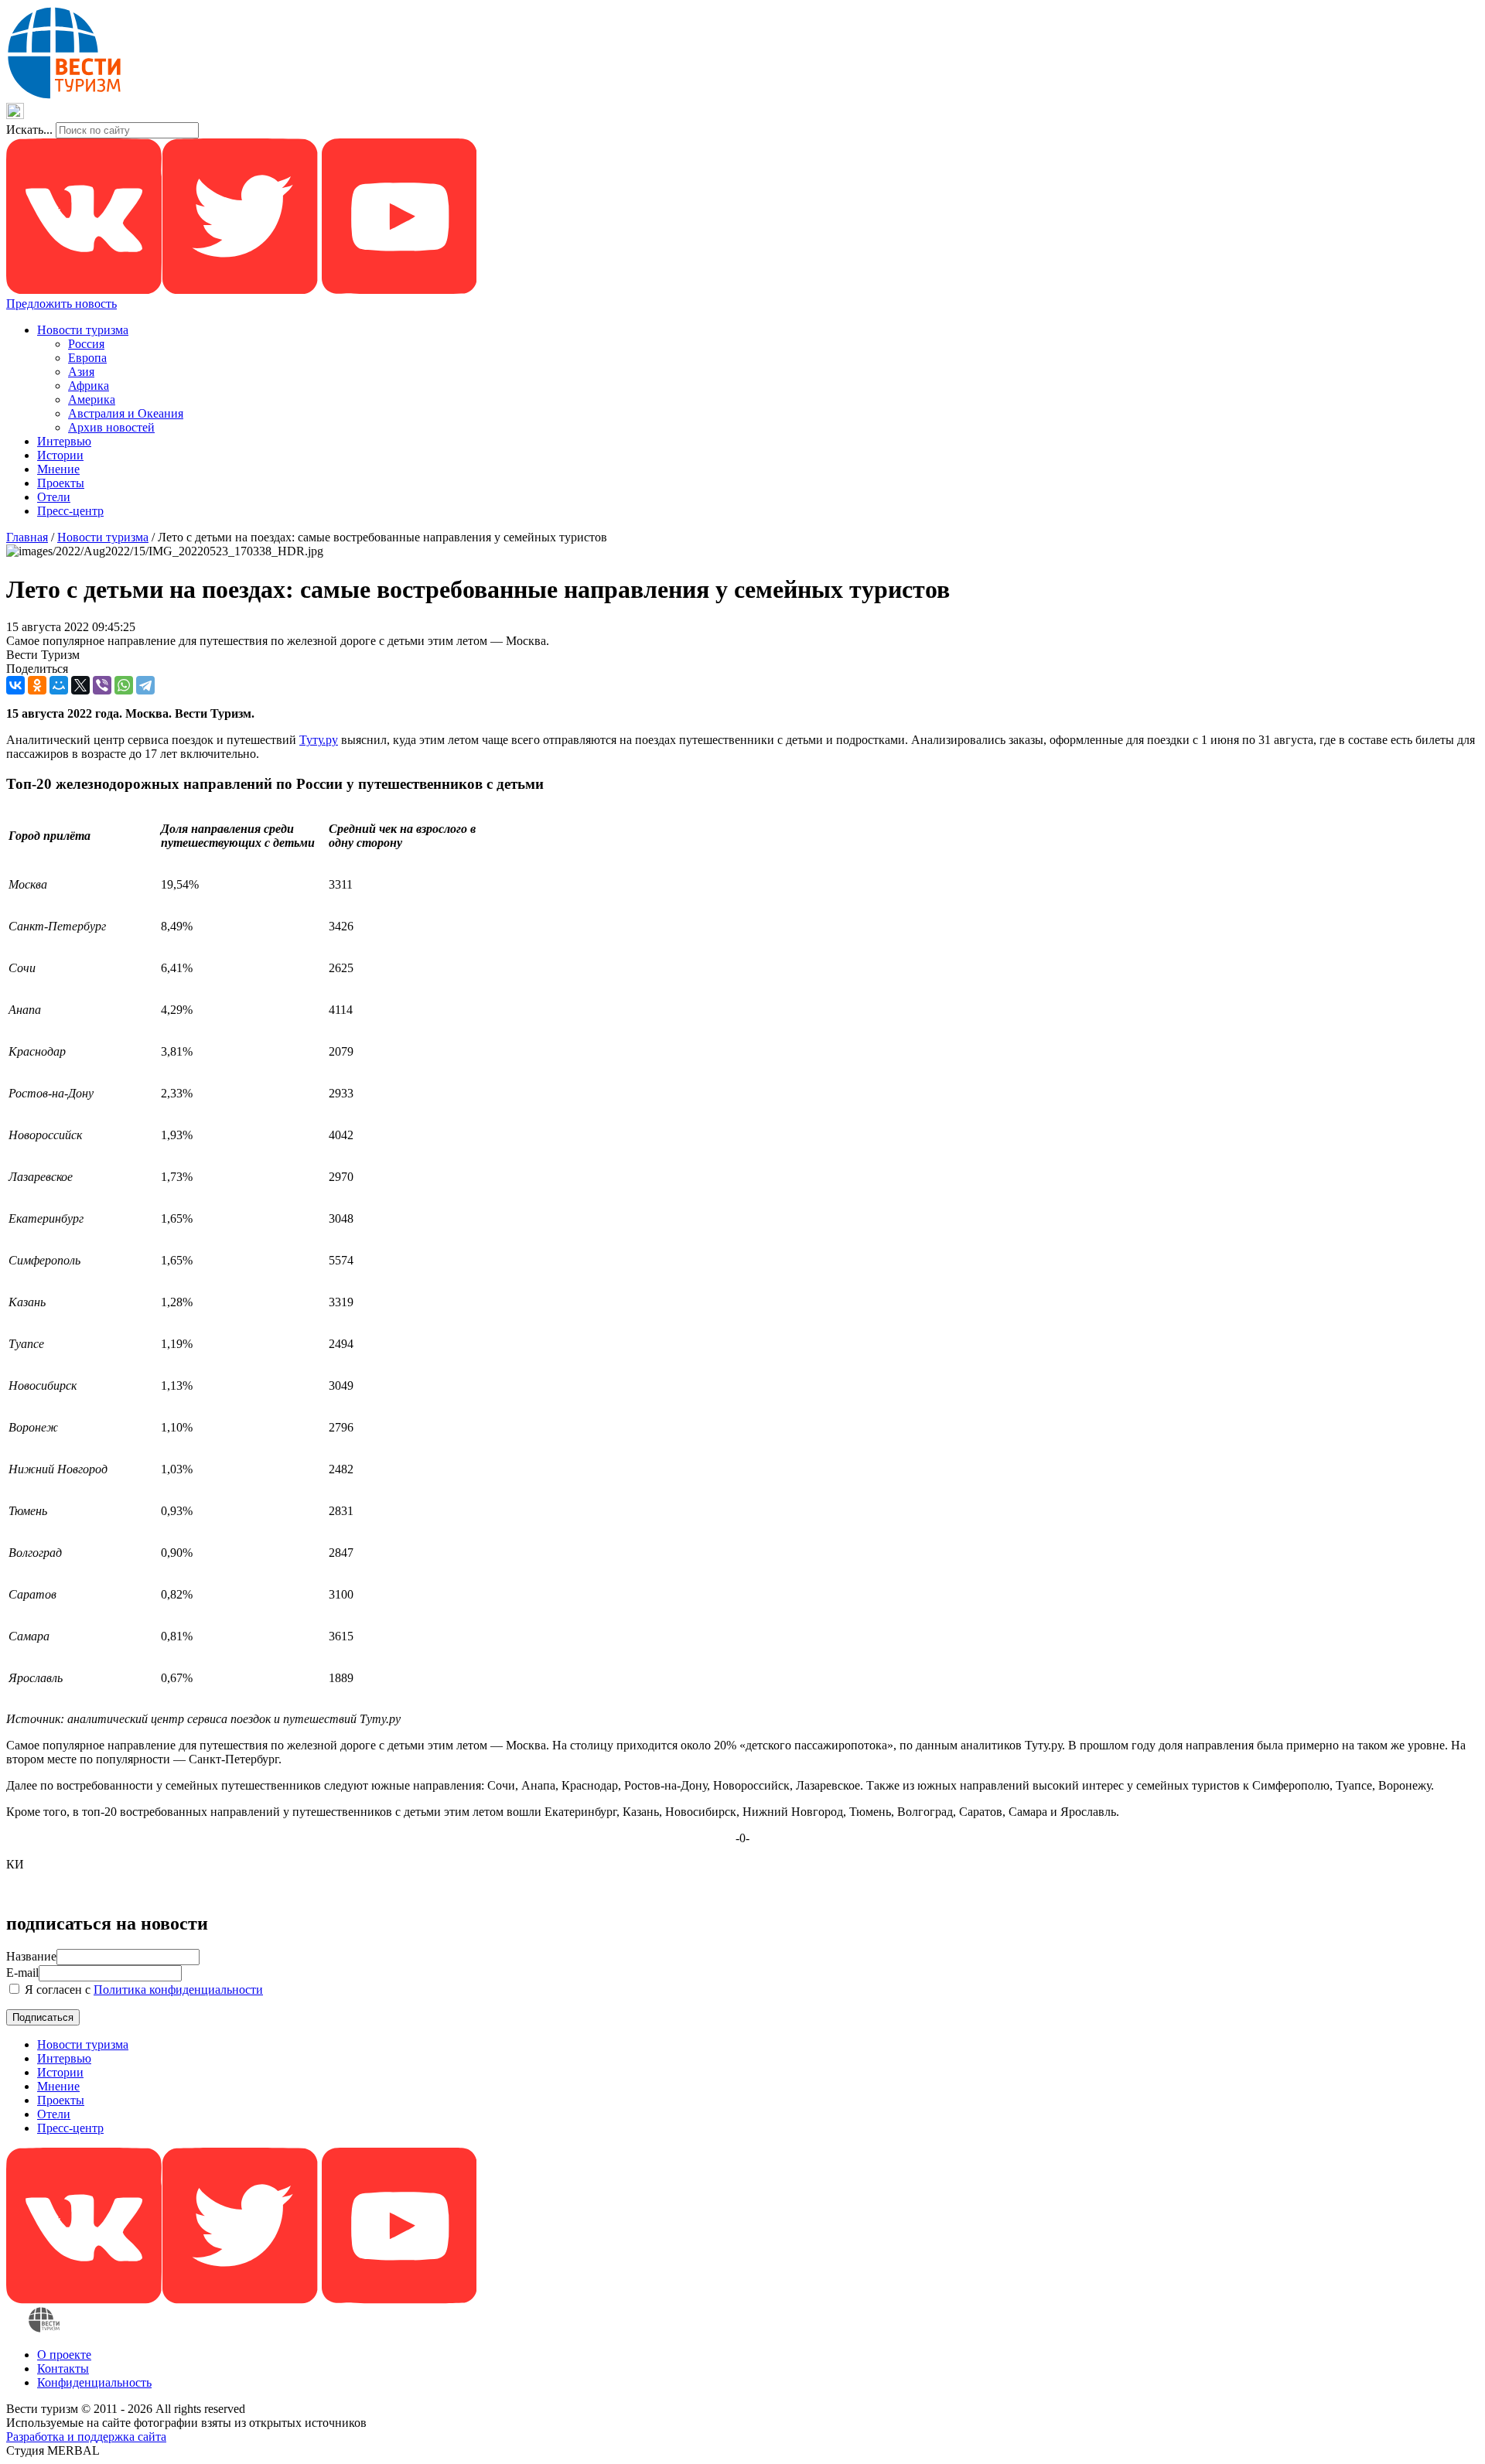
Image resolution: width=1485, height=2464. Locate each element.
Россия (86, 344)
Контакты (63, 2368)
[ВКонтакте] (15, 685)
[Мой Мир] (59, 685)
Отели (54, 497)
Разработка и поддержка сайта (86, 2437)
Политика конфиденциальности (178, 1990)
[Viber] (102, 685)
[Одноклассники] (37, 685)
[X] (80, 685)
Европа (87, 358)
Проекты (61, 483)
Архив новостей (111, 427)
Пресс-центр (70, 511)
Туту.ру (319, 740)
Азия (81, 372)
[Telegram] (145, 685)
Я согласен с (142, 1990)
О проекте (64, 2355)
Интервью (64, 441)
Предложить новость (61, 304)
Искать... (29, 130)
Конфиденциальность (94, 2382)
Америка (92, 399)
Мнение (58, 469)
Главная (27, 537)
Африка (89, 386)
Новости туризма (83, 330)
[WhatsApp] (124, 685)
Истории (60, 455)
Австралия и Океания (126, 413)
